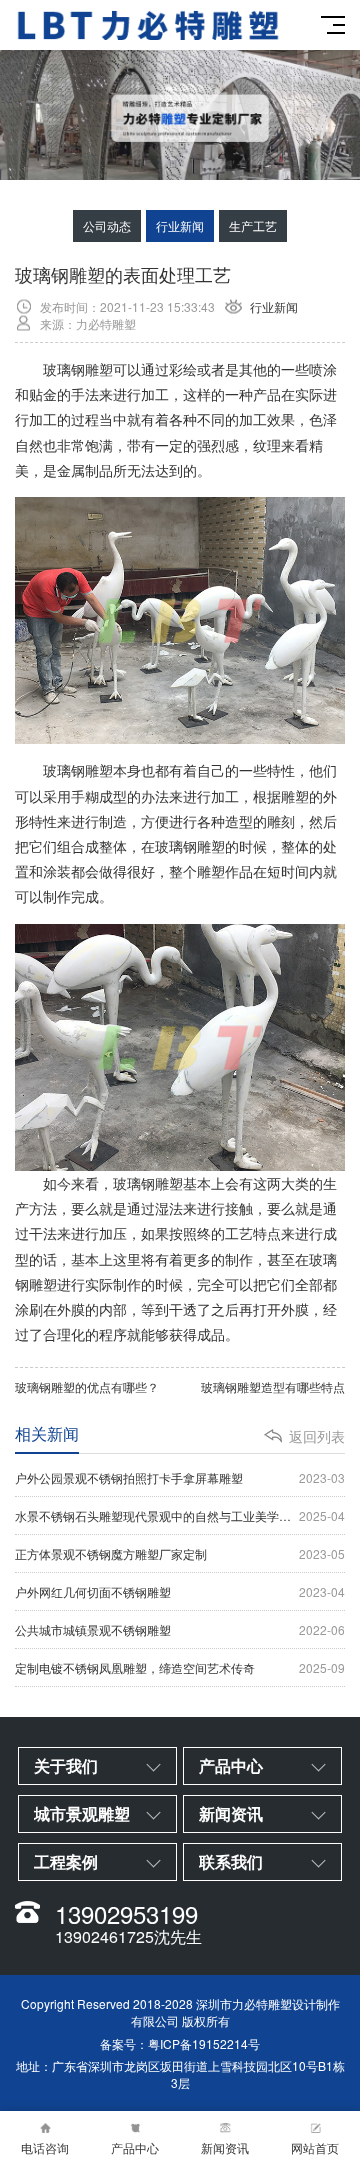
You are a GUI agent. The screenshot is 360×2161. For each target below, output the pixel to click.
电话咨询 (45, 2147)
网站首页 (315, 2147)
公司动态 (107, 225)
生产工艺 (253, 225)
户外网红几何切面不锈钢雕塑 (180, 1591)
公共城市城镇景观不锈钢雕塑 (180, 1629)
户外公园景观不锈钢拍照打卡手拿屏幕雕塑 (180, 1477)
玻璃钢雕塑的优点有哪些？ (87, 1386)
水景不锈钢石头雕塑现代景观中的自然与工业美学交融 (180, 1515)
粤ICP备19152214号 (204, 2043)
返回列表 (317, 1436)
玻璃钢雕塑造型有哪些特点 (273, 1386)
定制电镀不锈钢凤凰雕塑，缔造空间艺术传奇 (180, 1667)
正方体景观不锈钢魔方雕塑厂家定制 (180, 1553)
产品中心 (135, 2147)
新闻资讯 (225, 2147)
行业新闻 (180, 225)
